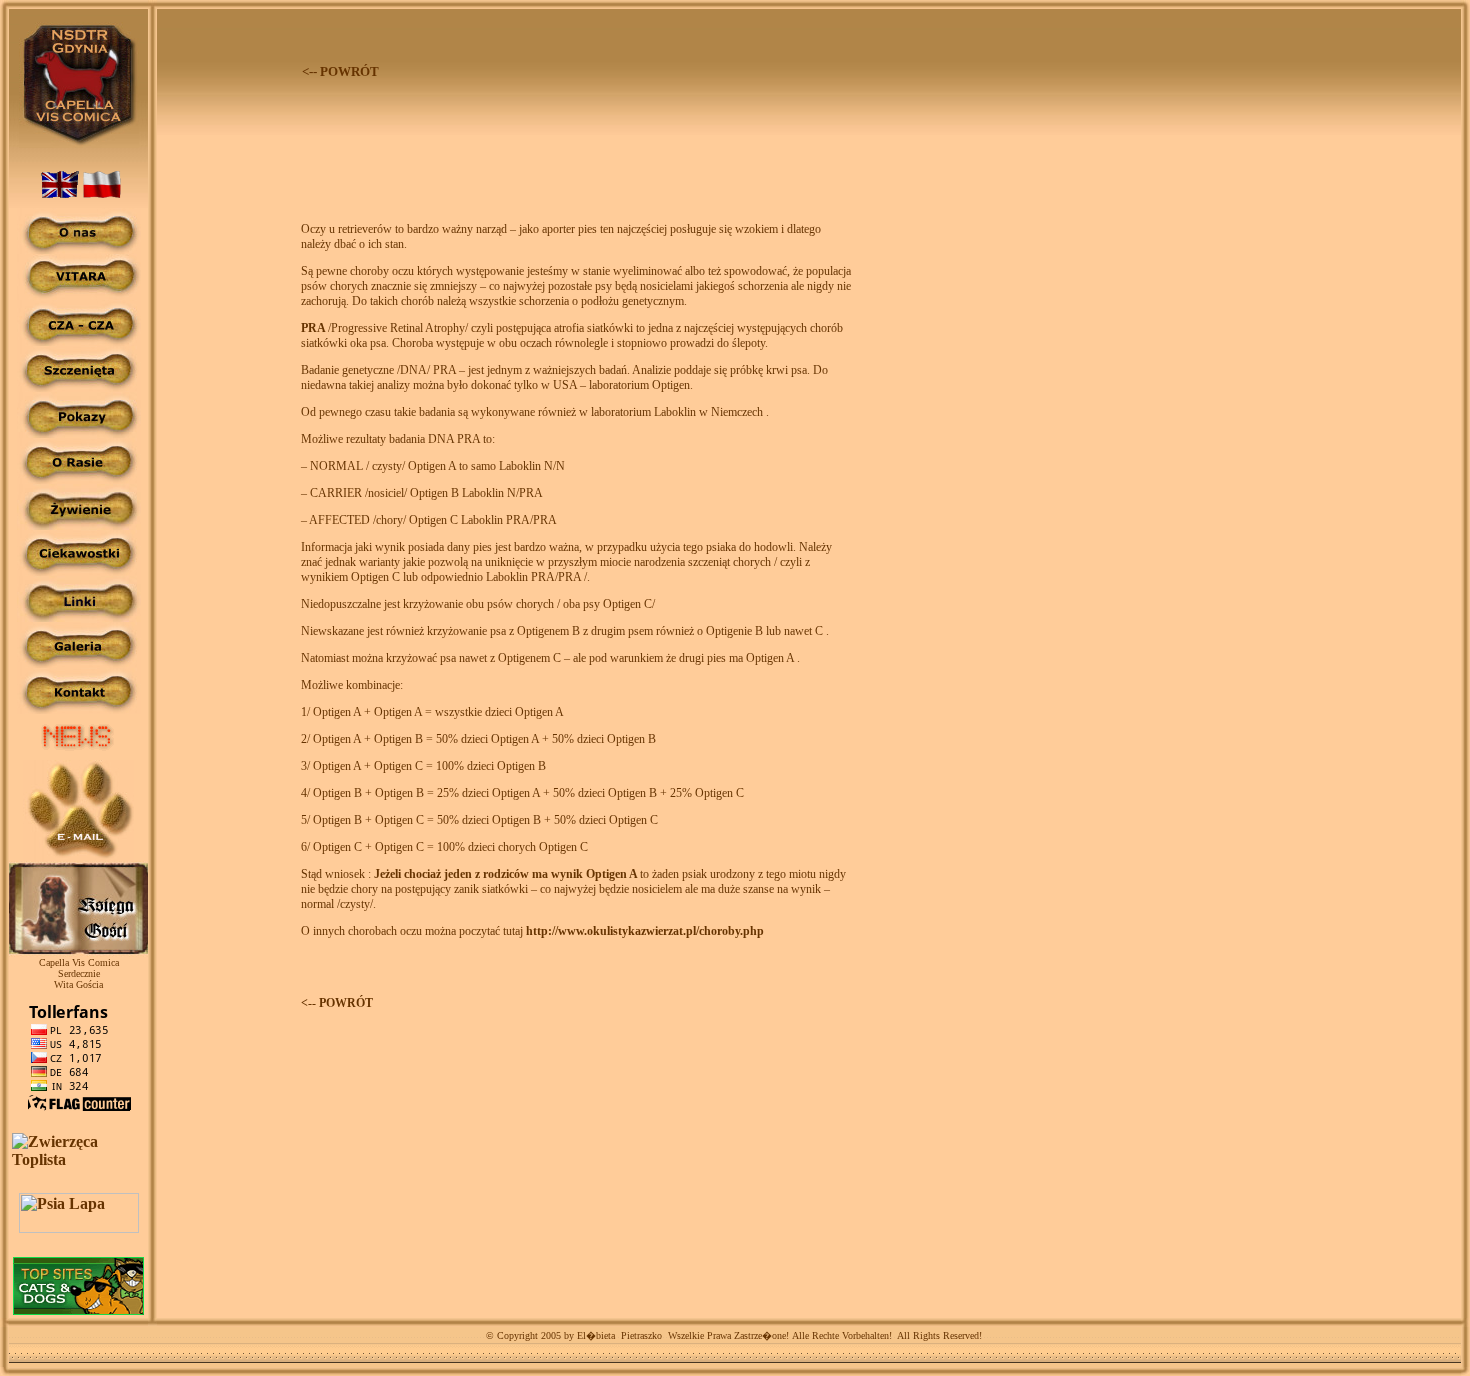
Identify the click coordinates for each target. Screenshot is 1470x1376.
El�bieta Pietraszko (618, 1335)
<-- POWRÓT (337, 1003)
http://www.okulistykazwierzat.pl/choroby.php (645, 931)
